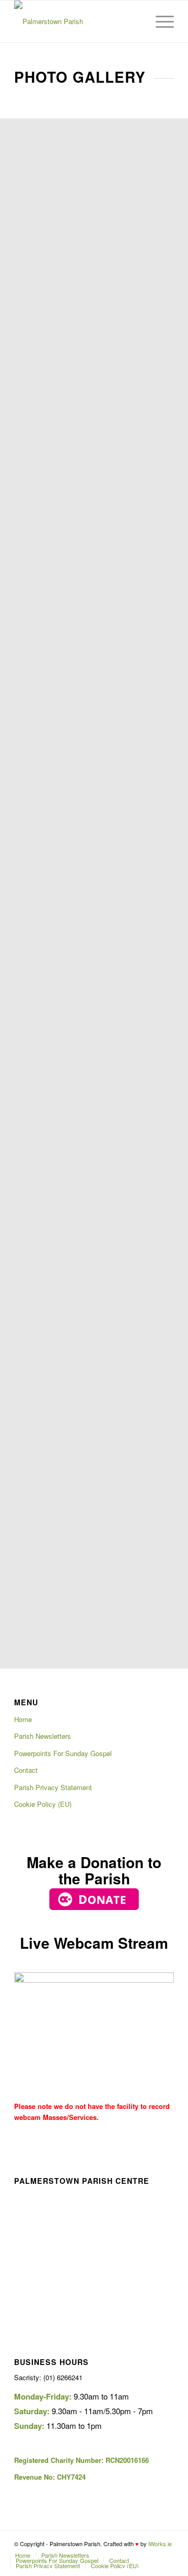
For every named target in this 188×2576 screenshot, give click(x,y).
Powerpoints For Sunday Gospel (63, 1753)
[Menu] (160, 21)
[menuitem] (135, 21)
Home (23, 1719)
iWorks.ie (160, 2544)
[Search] (135, 21)
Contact (26, 1770)
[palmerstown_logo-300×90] (78, 21)
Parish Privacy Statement (53, 1787)
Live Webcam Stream (94, 1943)
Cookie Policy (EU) (43, 1804)
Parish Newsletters (43, 1736)
